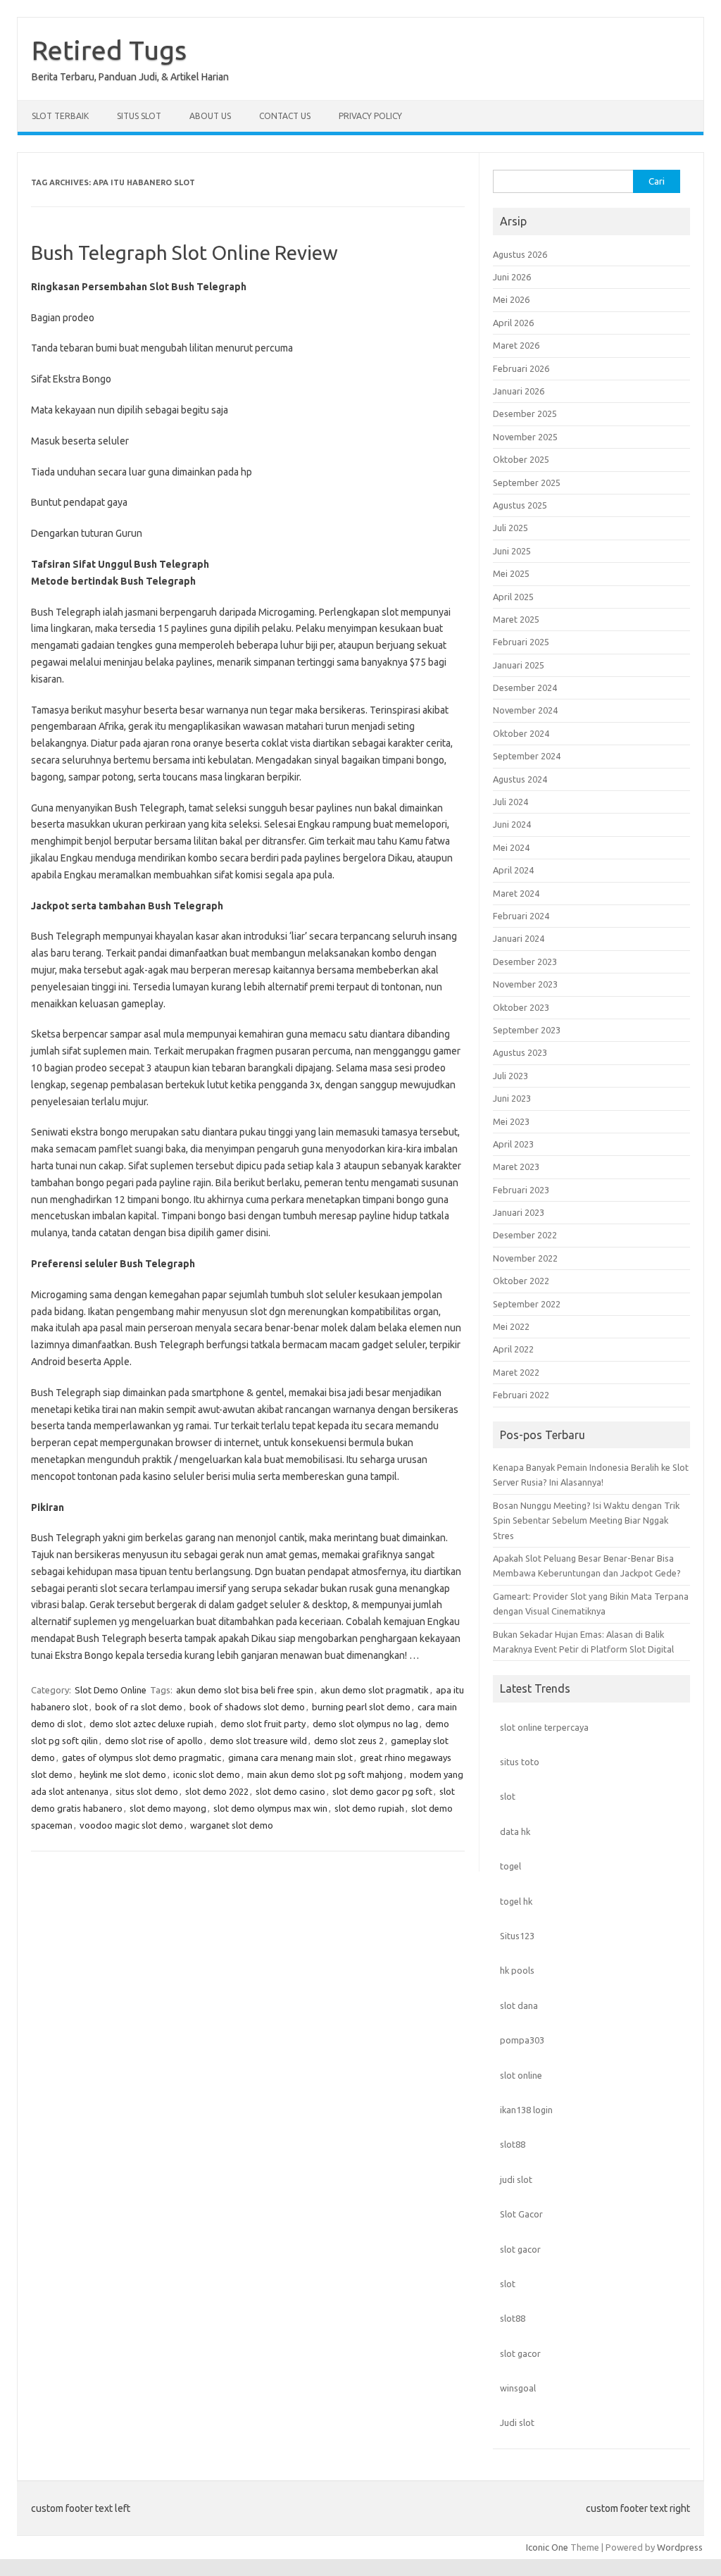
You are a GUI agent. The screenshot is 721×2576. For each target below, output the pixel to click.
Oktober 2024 (521, 733)
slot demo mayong (168, 1808)
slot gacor (520, 2249)
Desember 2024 (525, 687)
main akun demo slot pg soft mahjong (325, 1774)
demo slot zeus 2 (349, 1741)
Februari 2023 (521, 1190)
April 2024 (513, 870)
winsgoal (518, 2388)
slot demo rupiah (369, 1808)
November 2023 (525, 984)
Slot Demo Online (111, 1690)
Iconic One (547, 2547)
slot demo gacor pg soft (382, 1791)
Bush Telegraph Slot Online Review (184, 253)
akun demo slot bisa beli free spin (245, 1690)
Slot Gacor (521, 2214)
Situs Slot (139, 116)
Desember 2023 (525, 962)
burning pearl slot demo (361, 1707)
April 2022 (513, 1349)
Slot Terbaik (60, 116)
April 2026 (513, 323)
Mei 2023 (511, 1121)
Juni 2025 (512, 551)
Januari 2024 (519, 938)
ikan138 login (526, 2110)
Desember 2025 (525, 413)
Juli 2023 (510, 1076)
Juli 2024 (510, 802)
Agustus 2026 (520, 254)
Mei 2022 (511, 1326)
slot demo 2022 (217, 1791)
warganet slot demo (232, 1825)
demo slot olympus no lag (365, 1724)
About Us (210, 116)
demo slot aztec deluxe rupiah (151, 1724)
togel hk (516, 1901)
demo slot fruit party (263, 1724)
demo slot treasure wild (258, 1741)
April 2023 (513, 1144)
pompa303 (522, 2040)
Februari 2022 (521, 1395)
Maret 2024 (516, 893)
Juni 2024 (512, 824)
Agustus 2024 (520, 779)
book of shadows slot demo (247, 1707)
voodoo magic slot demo (131, 1825)
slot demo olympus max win (270, 1808)
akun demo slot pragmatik (375, 1690)
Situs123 (517, 1936)
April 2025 (513, 597)
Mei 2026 (511, 299)
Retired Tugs (109, 50)
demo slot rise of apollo (154, 1741)
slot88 (513, 2144)
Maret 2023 (516, 1166)
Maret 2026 (516, 345)
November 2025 (525, 437)
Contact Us (285, 116)
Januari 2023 (519, 1212)
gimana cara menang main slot (290, 1757)
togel (510, 1866)
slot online (521, 2075)
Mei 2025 (511, 573)
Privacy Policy (370, 116)
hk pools (517, 1970)
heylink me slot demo (123, 1774)
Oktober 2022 (521, 1281)
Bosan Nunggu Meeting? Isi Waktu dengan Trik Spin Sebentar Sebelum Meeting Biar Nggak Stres (586, 1520)
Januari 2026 (519, 391)
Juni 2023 (512, 1098)
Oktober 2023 (521, 1007)
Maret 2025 (516, 619)
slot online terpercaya (544, 1727)
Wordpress (680, 2547)
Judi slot (517, 2422)
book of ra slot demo (139, 1707)
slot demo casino (290, 1791)
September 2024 (527, 756)
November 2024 (525, 710)
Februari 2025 (521, 642)
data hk (515, 1831)
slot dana (519, 2005)
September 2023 (527, 1030)
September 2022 (527, 1304)
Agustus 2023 (520, 1052)
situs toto (520, 1762)
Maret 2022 (516, 1372)
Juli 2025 (510, 528)
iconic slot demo (207, 1774)
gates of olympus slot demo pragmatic (142, 1757)
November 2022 (525, 1258)
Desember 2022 (525, 1235)
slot (508, 1796)
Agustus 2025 (520, 505)
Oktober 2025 (521, 459)
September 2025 (527, 483)
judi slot (516, 2179)
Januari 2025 (519, 665)
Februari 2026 (521, 368)
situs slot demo (147, 1791)
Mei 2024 (511, 847)
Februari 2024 (521, 916)
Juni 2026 (512, 277)
